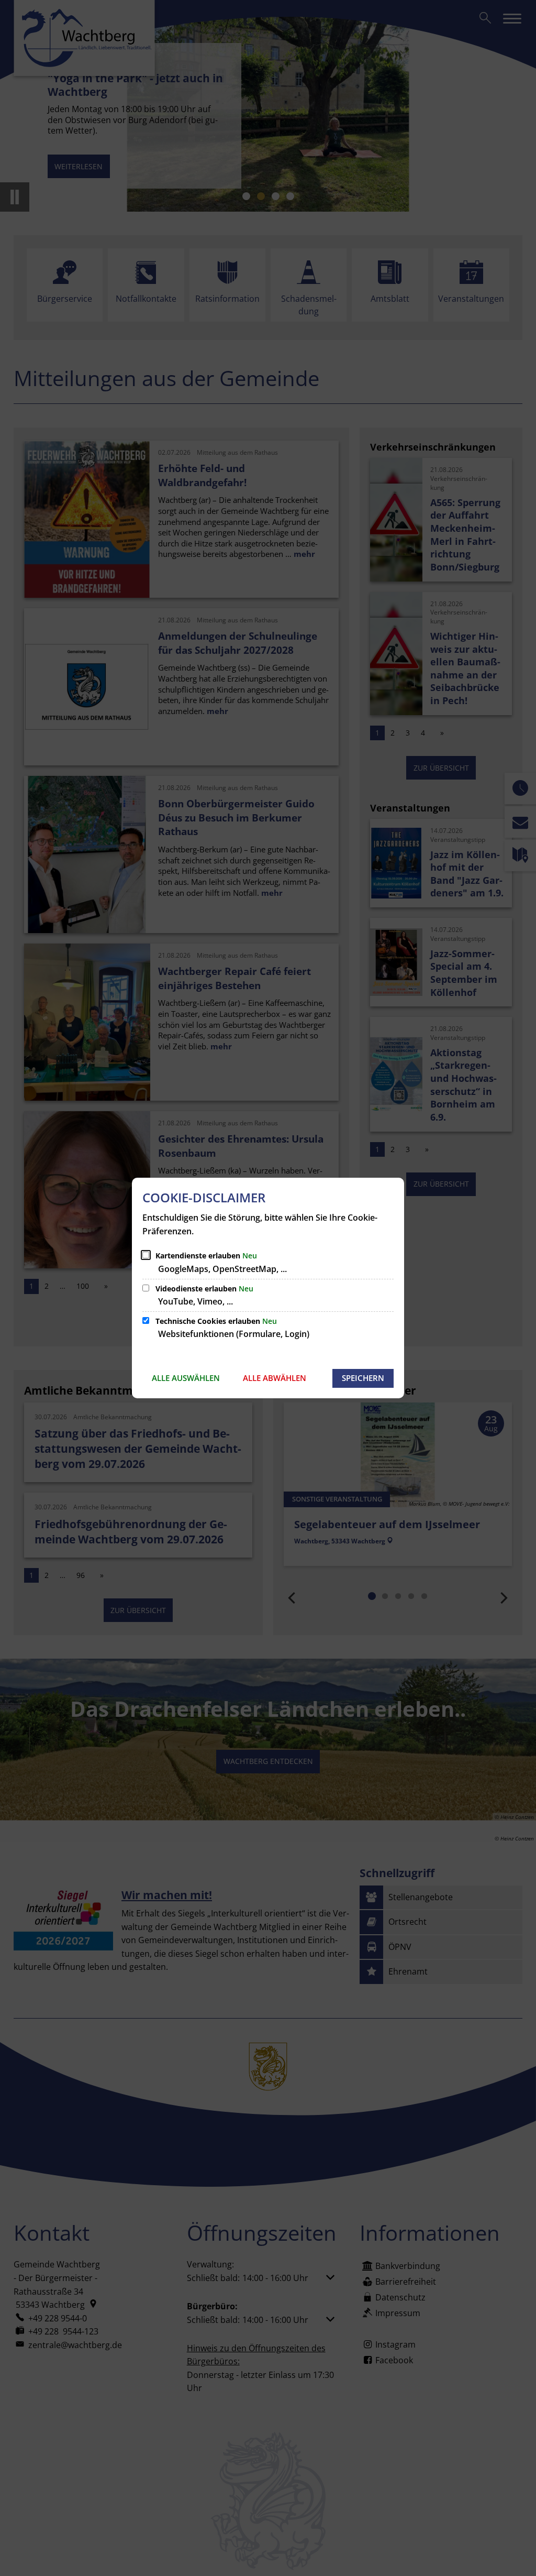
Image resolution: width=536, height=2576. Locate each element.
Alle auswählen (186, 1378)
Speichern (363, 1378)
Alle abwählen (275, 1378)
